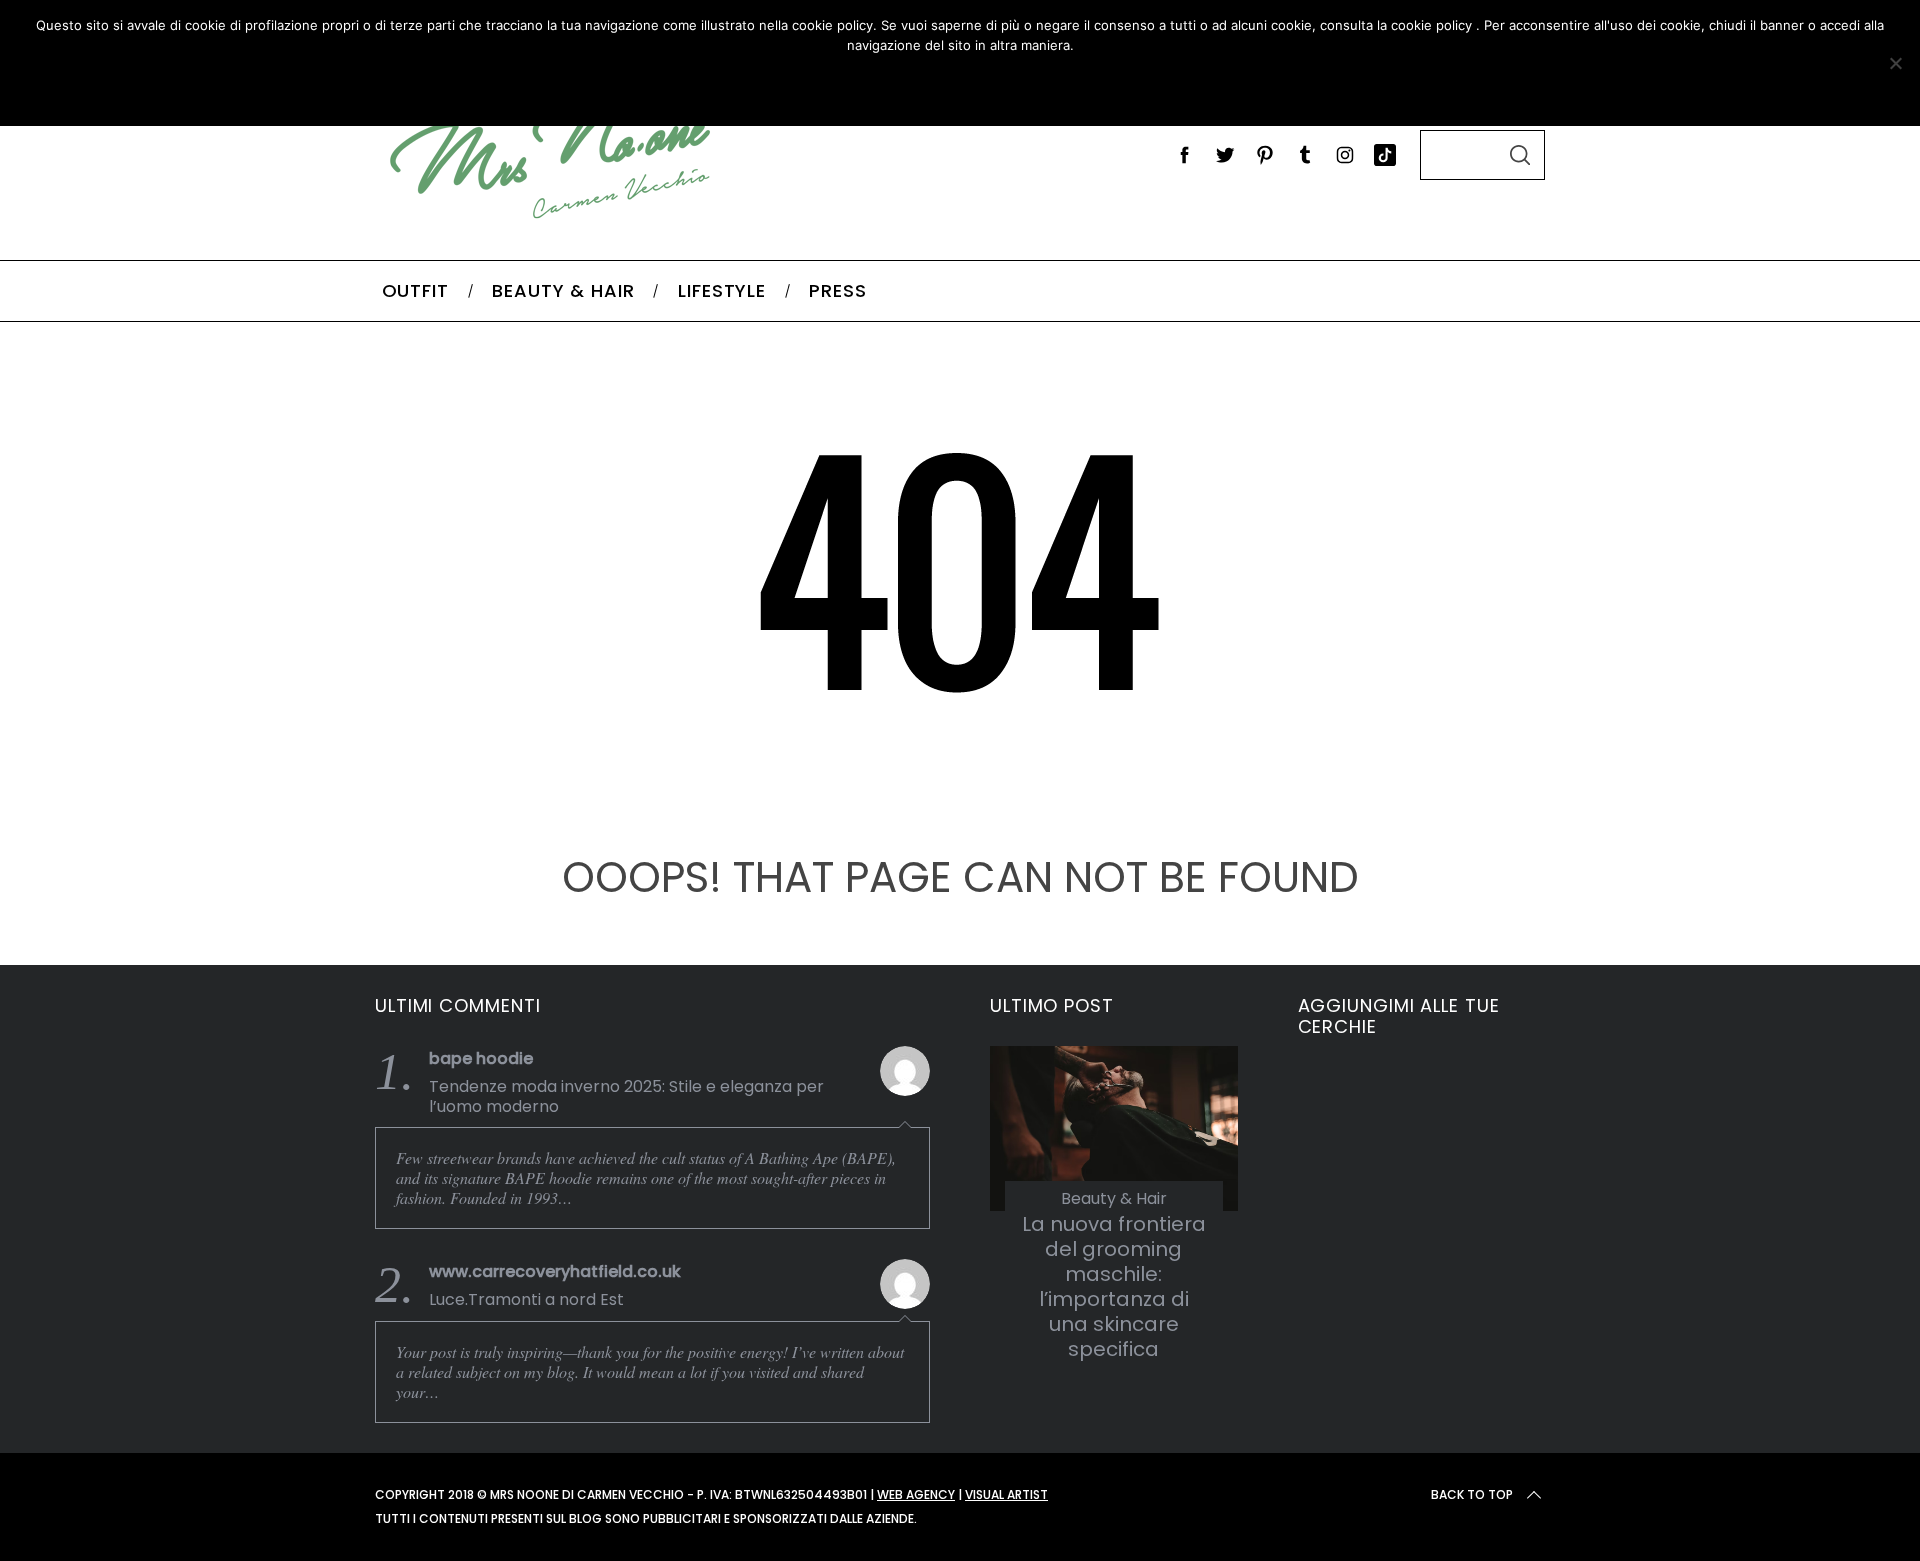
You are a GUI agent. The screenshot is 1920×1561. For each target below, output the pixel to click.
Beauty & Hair (1114, 1198)
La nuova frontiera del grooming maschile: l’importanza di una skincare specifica (1114, 1286)
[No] (1895, 63)
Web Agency (916, 1494)
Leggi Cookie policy (1031, 86)
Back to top (1472, 1494)
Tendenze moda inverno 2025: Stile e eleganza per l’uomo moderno (626, 1097)
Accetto (843, 86)
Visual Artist (1006, 1494)
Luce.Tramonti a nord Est (526, 1300)
